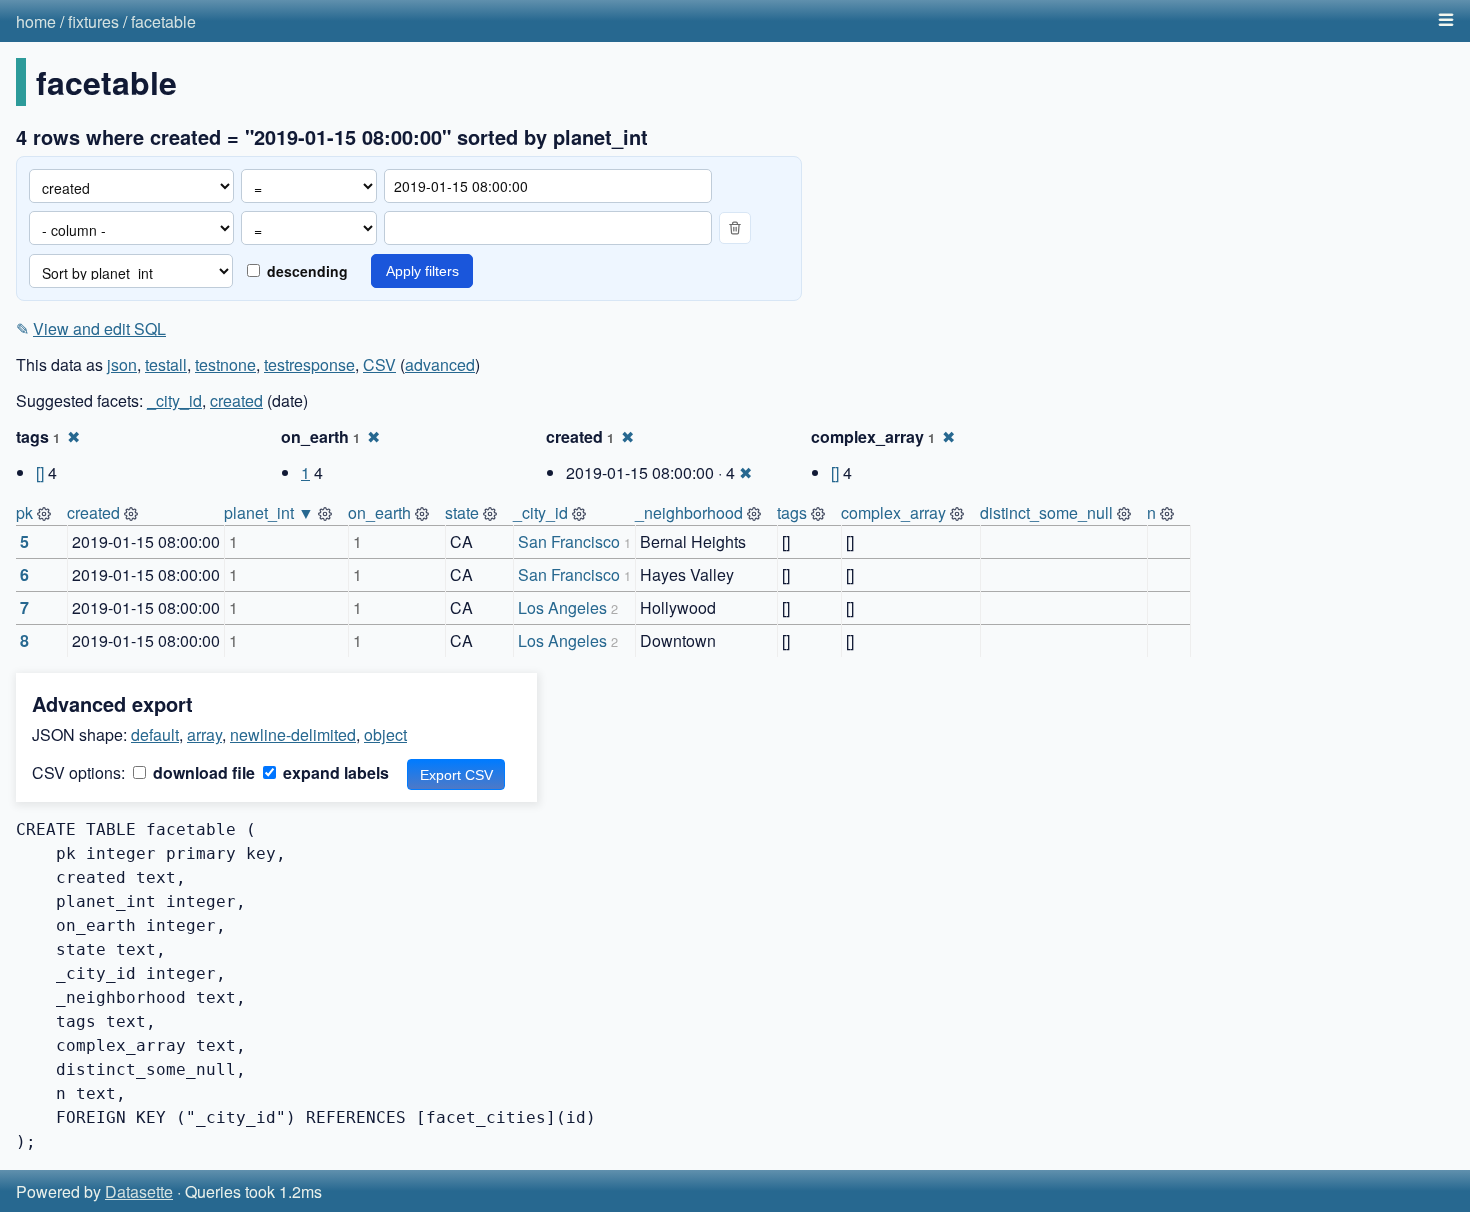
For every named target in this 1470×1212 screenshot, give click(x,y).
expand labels (334, 772)
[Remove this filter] (735, 228)
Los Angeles (562, 607)
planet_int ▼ (269, 512)
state (462, 512)
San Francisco (569, 541)
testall (166, 364)
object (385, 734)
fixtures (93, 21)
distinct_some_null (1046, 512)
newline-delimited (293, 734)
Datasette (139, 1191)
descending (305, 271)
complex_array (893, 512)
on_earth (379, 512)
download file (202, 772)
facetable (163, 21)
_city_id (174, 400)
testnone (225, 364)
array (204, 734)
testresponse (309, 364)
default (155, 734)
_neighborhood (689, 512)
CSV (379, 364)
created (236, 400)
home (36, 21)
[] (40, 472)
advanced (440, 364)
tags (792, 512)
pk (24, 512)
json (122, 364)
